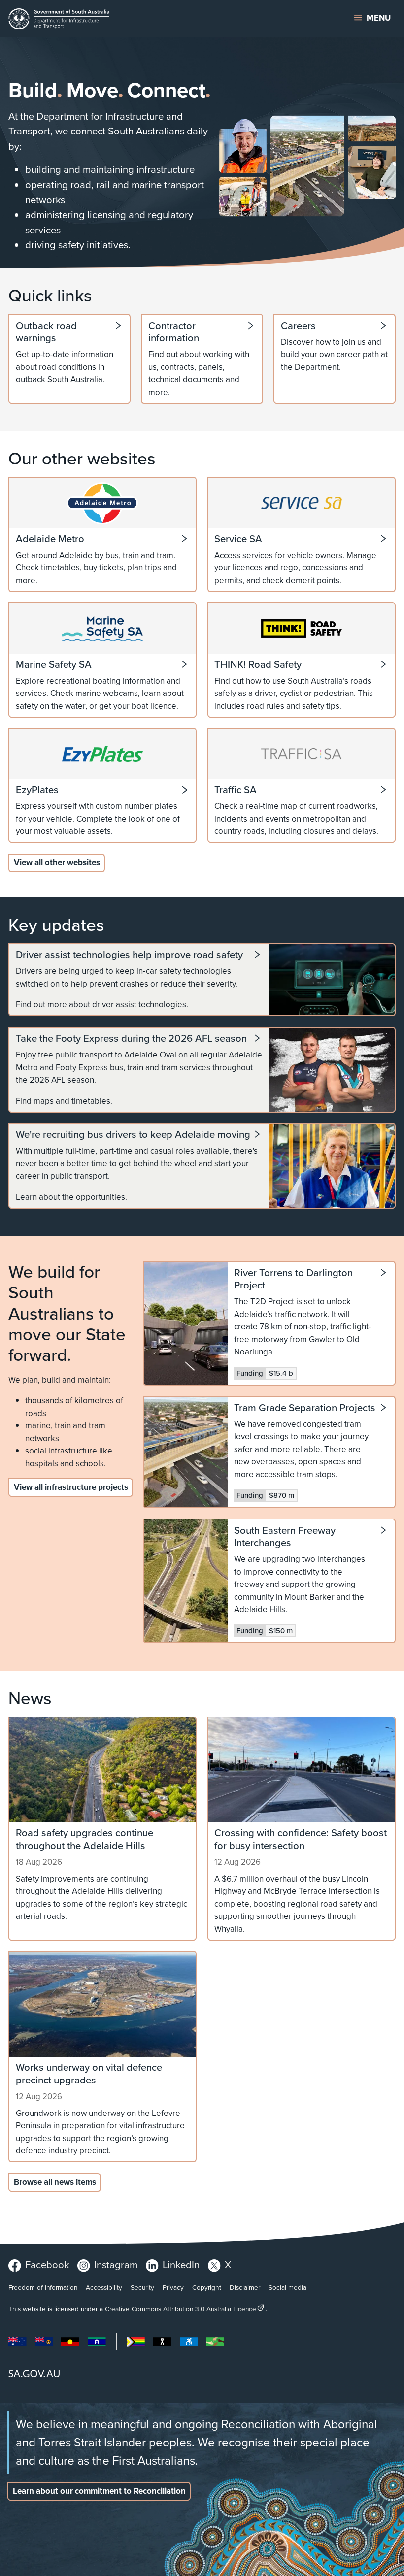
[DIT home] (135, 19)
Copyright (207, 2287)
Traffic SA (236, 790)
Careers (298, 326)
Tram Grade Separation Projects (305, 1408)
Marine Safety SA (54, 664)
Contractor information (174, 332)
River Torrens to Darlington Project (293, 1279)
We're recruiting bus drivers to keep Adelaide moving (133, 1134)
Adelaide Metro (50, 539)
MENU (379, 18)
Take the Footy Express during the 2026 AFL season (131, 1038)
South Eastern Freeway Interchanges (285, 1537)
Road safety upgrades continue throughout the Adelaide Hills (84, 1839)
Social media (287, 2287)
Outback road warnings (46, 332)
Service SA (238, 539)
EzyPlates (37, 790)
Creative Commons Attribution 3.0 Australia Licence (181, 2308)
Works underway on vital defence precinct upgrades (89, 2073)
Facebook (47, 2264)
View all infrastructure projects (71, 1487)
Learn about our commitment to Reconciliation (99, 2491)
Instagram (116, 2264)
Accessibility (104, 2287)
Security (142, 2287)
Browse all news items (55, 2182)
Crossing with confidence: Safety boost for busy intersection (301, 1839)
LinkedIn (181, 2264)
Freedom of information (43, 2287)
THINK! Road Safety (258, 664)
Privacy (173, 2287)
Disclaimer (245, 2287)
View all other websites (57, 862)
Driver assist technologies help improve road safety (129, 955)
